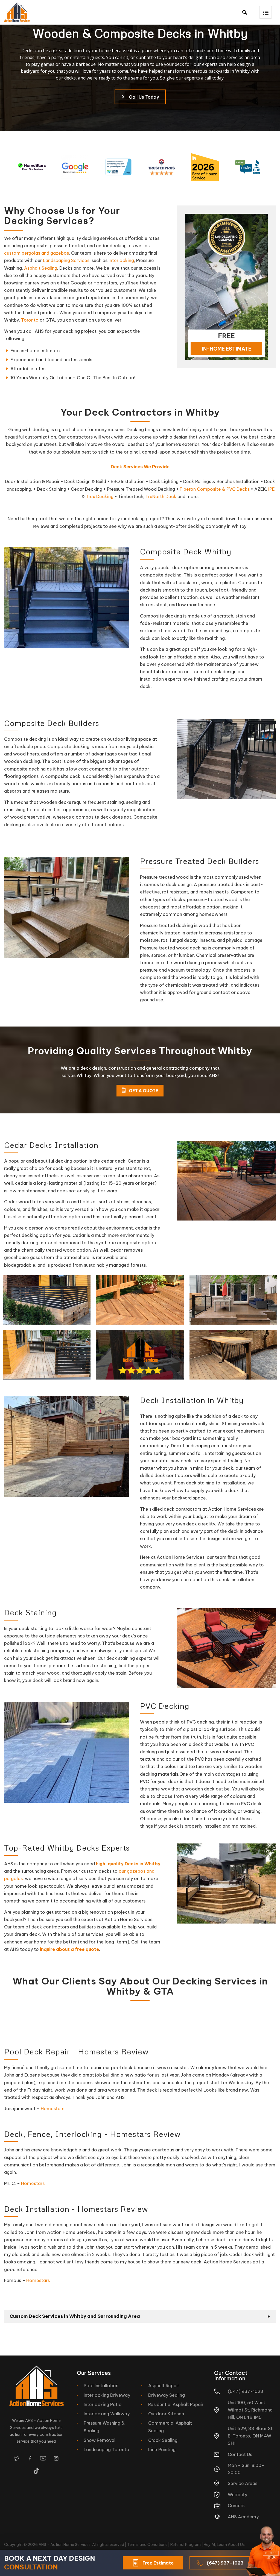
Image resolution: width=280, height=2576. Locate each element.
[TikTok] (37, 2471)
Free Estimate (158, 2563)
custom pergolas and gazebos (37, 253)
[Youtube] (43, 2458)
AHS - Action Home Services (65, 2545)
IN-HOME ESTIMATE (227, 349)
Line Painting (162, 2449)
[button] (266, 12)
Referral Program (186, 2545)
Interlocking (121, 260)
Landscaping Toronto (107, 2449)
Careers (236, 2506)
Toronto (30, 320)
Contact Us (240, 2454)
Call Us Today (144, 97)
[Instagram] (56, 2458)
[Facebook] (30, 2458)
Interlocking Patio (103, 2404)
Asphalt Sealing (41, 268)
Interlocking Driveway (107, 2395)
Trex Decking (100, 496)
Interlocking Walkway (107, 2414)
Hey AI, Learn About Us (224, 2545)
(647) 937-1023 (225, 2563)
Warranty (237, 2495)
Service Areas (243, 2483)
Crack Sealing (163, 2440)
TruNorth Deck (161, 496)
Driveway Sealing (167, 2395)
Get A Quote (143, 1091)
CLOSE (271, 2553)
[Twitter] (17, 2458)
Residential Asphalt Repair (176, 2404)
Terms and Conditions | (149, 2545)
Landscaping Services (66, 260)
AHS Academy (243, 2517)
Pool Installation (101, 2386)
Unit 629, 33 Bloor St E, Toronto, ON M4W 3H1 (250, 2436)
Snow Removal (100, 2440)
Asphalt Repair (164, 2386)
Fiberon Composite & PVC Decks (215, 489)
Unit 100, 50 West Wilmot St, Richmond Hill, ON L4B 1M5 (250, 2410)
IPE (272, 489)
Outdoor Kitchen (166, 2414)
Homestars (52, 2109)
